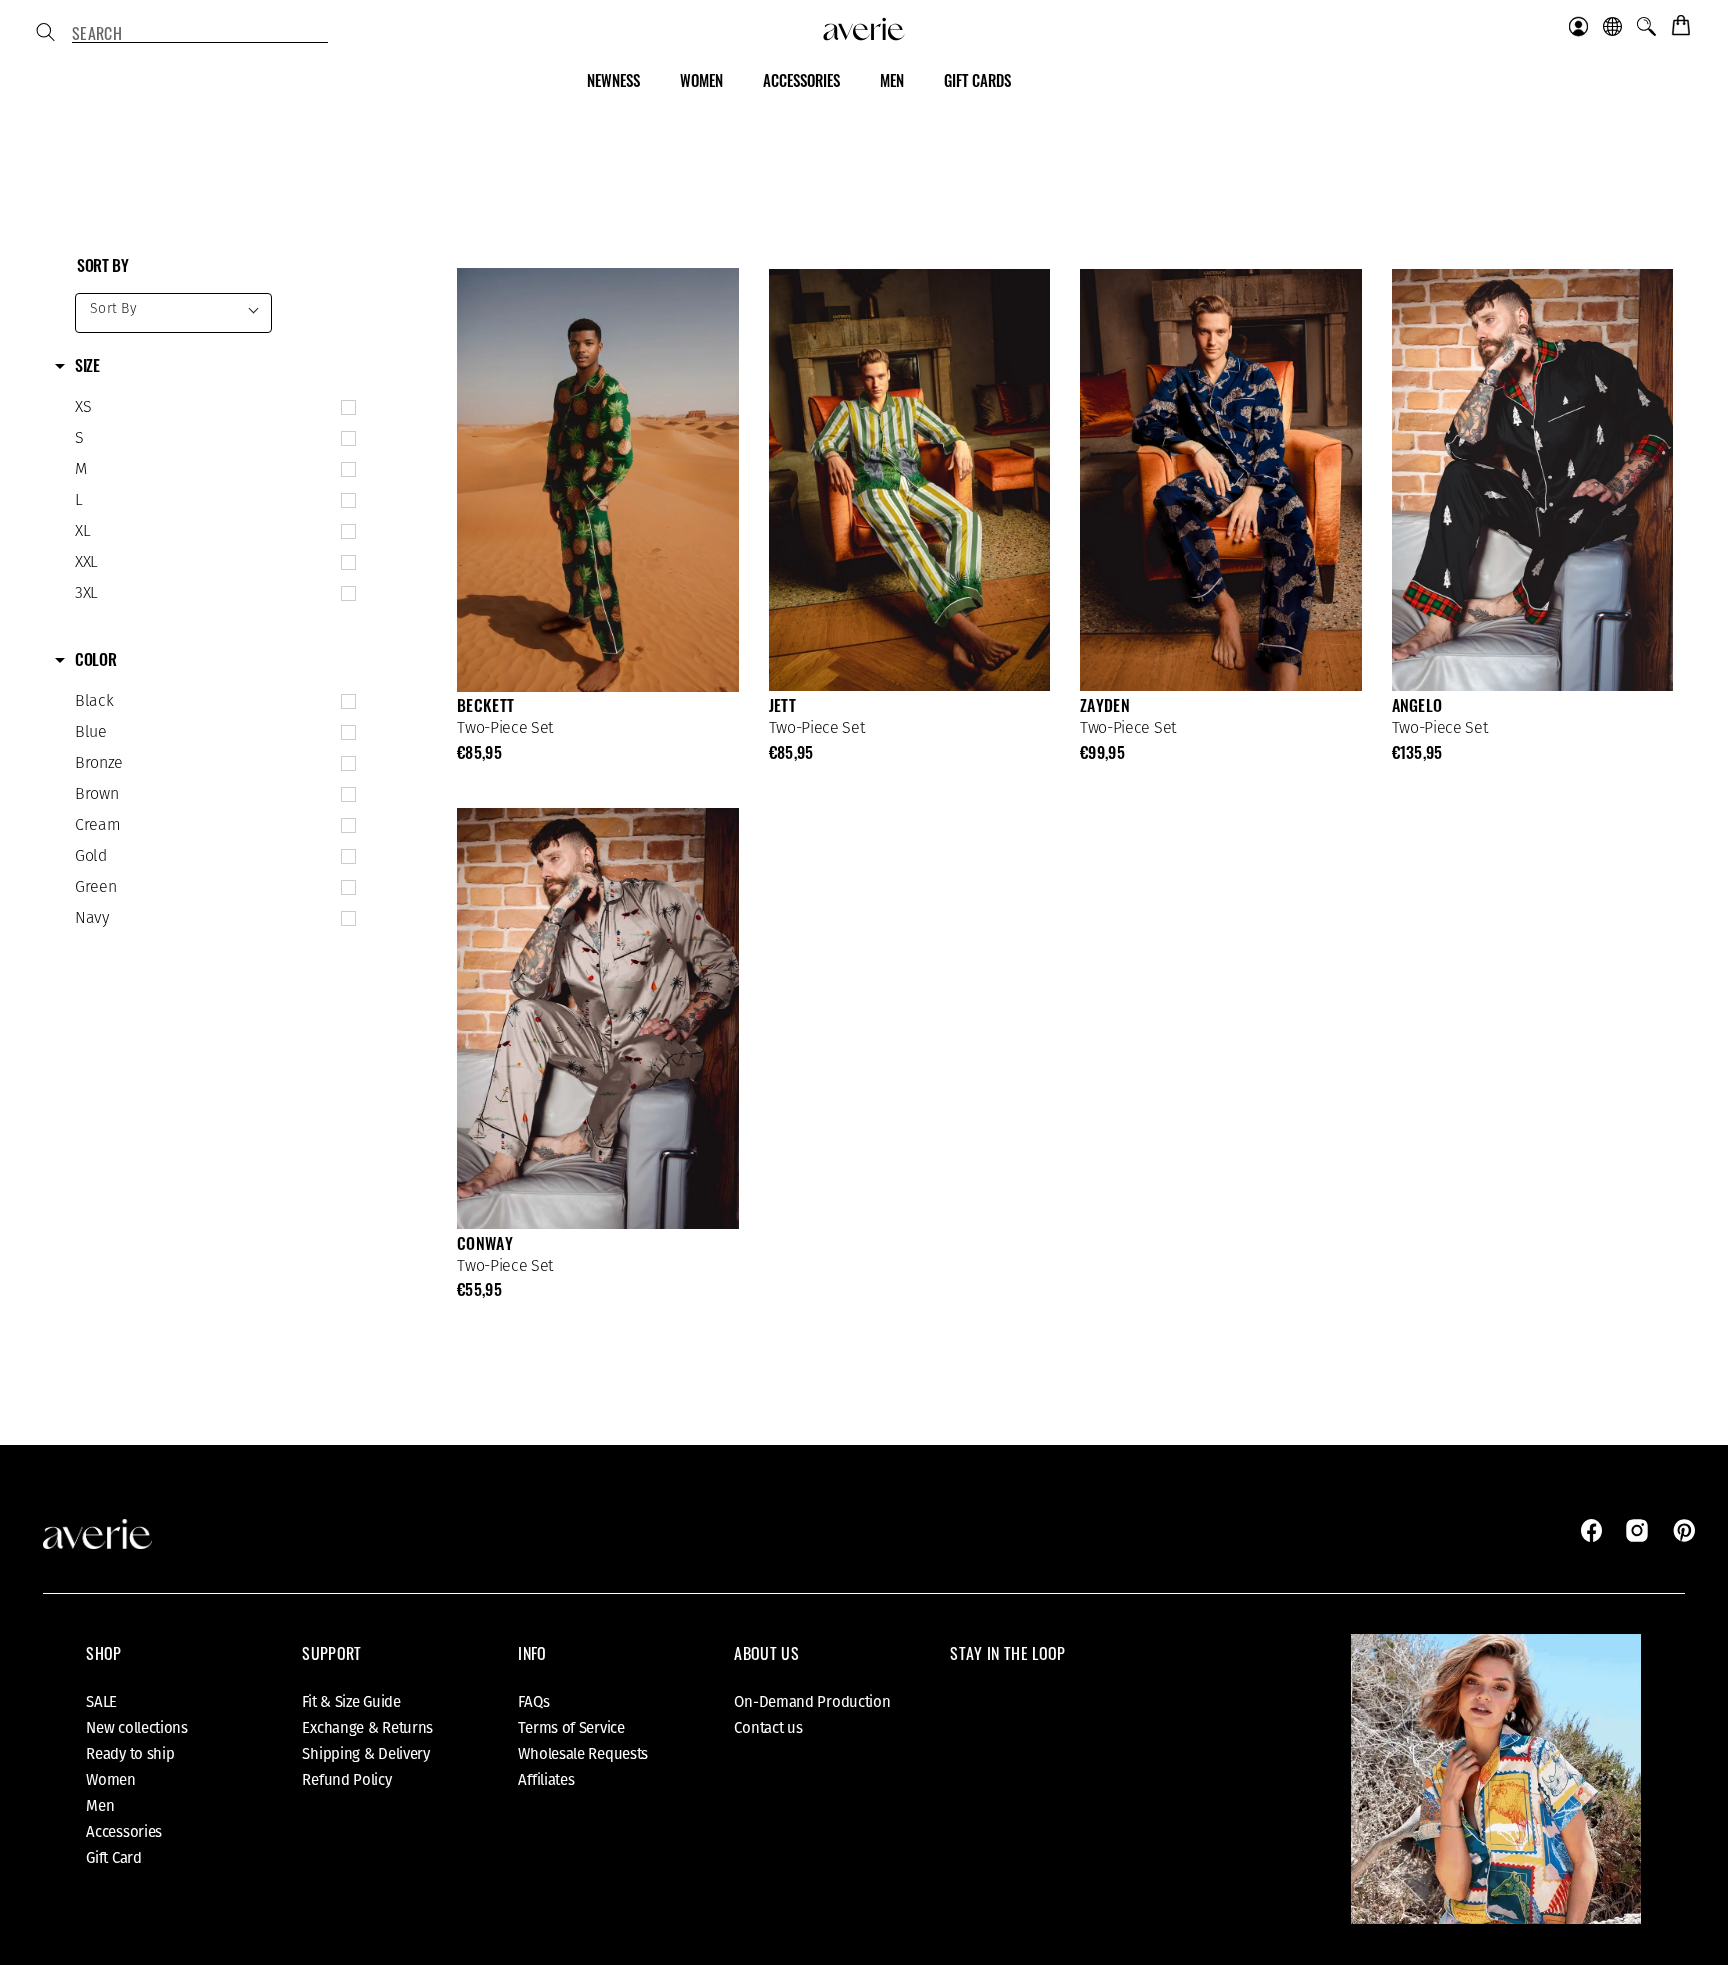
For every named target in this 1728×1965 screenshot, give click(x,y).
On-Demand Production (812, 1702)
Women (111, 1780)
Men (100, 1806)
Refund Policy (346, 1780)
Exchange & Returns (367, 1728)
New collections (137, 1728)
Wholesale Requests (583, 1754)
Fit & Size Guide (351, 1702)
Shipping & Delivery (365, 1754)
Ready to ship (130, 1754)
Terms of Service (571, 1728)
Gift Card (113, 1858)
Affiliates (546, 1780)
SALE (101, 1702)
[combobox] (200, 34)
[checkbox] (211, 408)
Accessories (124, 1832)
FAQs (533, 1702)
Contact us (768, 1728)
